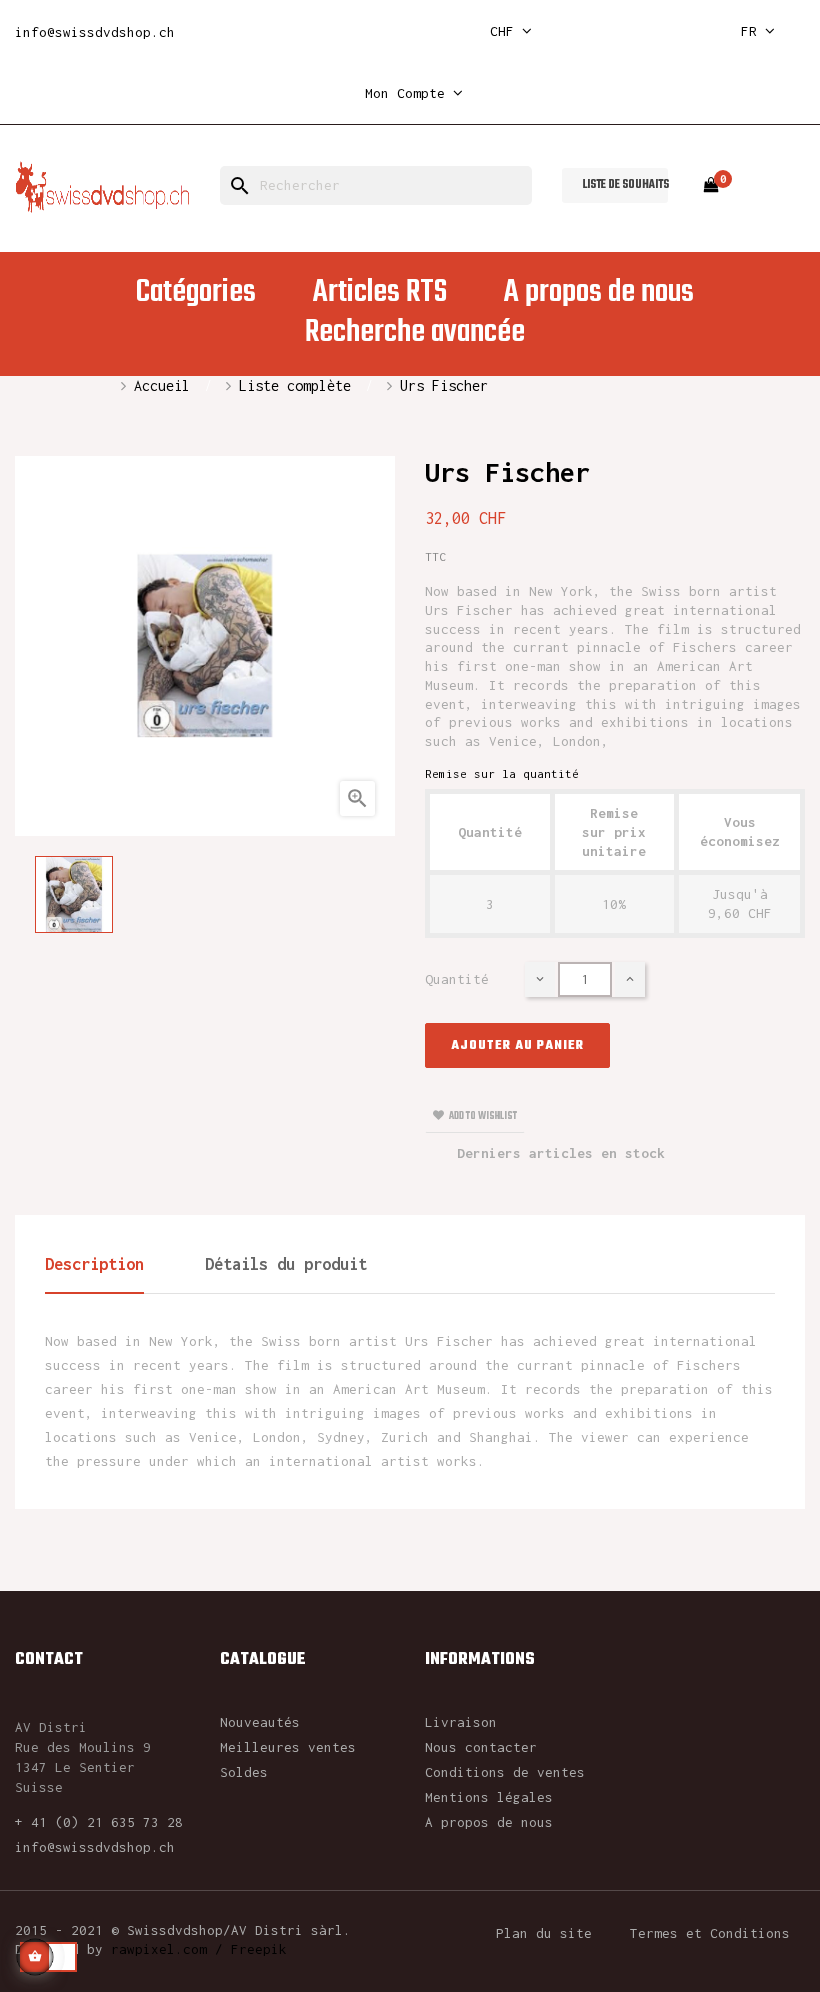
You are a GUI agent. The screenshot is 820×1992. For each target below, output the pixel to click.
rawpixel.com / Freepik (199, 1949)
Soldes (244, 1772)
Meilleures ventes (288, 1747)
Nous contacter (481, 1747)
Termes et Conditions (710, 1933)
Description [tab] (94, 1264)
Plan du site (544, 1933)
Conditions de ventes (505, 1772)
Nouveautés (260, 1722)
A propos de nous (489, 1822)
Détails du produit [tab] (286, 1264)
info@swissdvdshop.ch (95, 32)
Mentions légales (489, 1797)
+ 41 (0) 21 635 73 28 (99, 1822)
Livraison (461, 1722)
